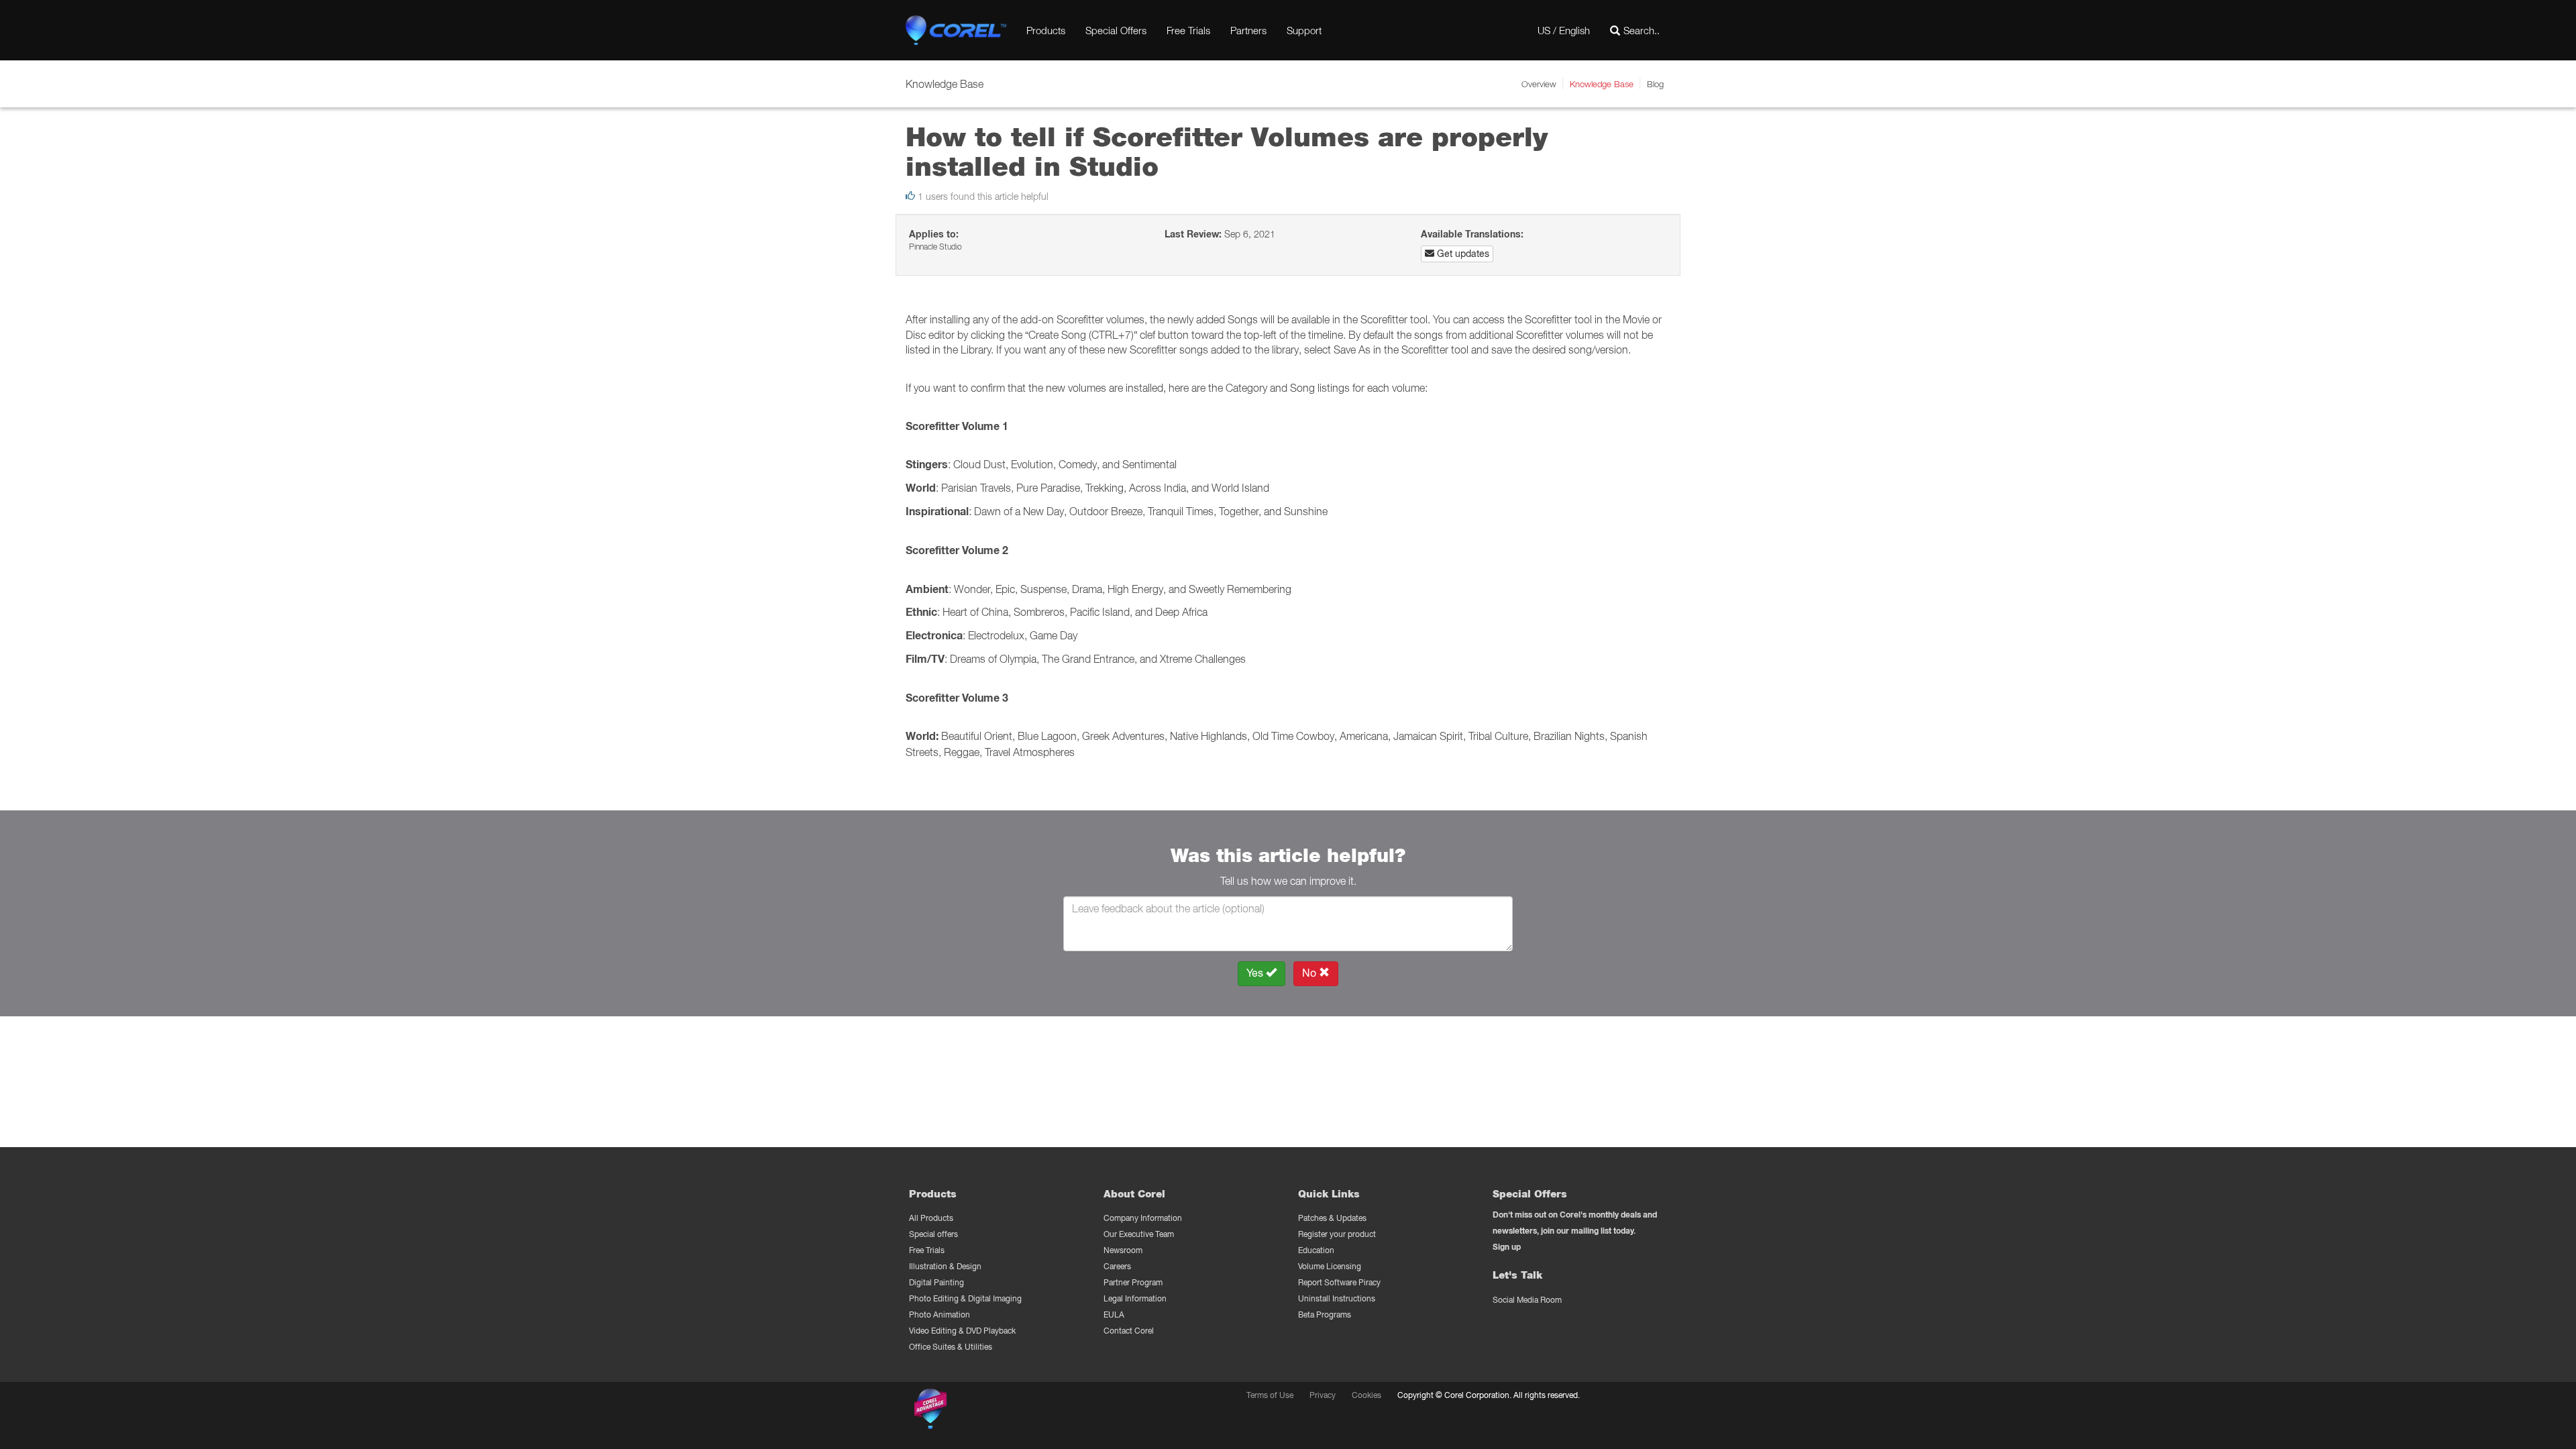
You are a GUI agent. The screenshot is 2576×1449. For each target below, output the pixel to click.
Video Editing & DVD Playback (962, 1331)
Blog (1655, 84)
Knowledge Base (1602, 84)
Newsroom (1123, 1250)
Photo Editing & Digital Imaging (965, 1298)
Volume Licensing (1330, 1266)
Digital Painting (936, 1282)
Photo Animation (940, 1314)
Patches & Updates (1332, 1218)
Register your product (1337, 1234)
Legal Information (1135, 1298)
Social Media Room (1527, 1300)
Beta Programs (1325, 1314)
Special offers (933, 1234)
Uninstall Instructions (1337, 1298)
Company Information (1143, 1218)
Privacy (1323, 1395)
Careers (1117, 1266)
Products (1046, 30)
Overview (1539, 84)
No (1310, 973)
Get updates (1462, 254)
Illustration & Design (945, 1266)
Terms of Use (1270, 1395)
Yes (1256, 973)
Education (1316, 1250)
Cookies (1366, 1395)
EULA (1114, 1314)
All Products (931, 1218)
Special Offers (1116, 30)
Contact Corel (1129, 1331)
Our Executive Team (1139, 1234)
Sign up (1507, 1247)
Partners (1248, 30)
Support (1304, 30)
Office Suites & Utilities (951, 1347)
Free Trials (1188, 30)
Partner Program (1133, 1282)
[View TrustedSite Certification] (994, 1411)
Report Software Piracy (1339, 1282)
